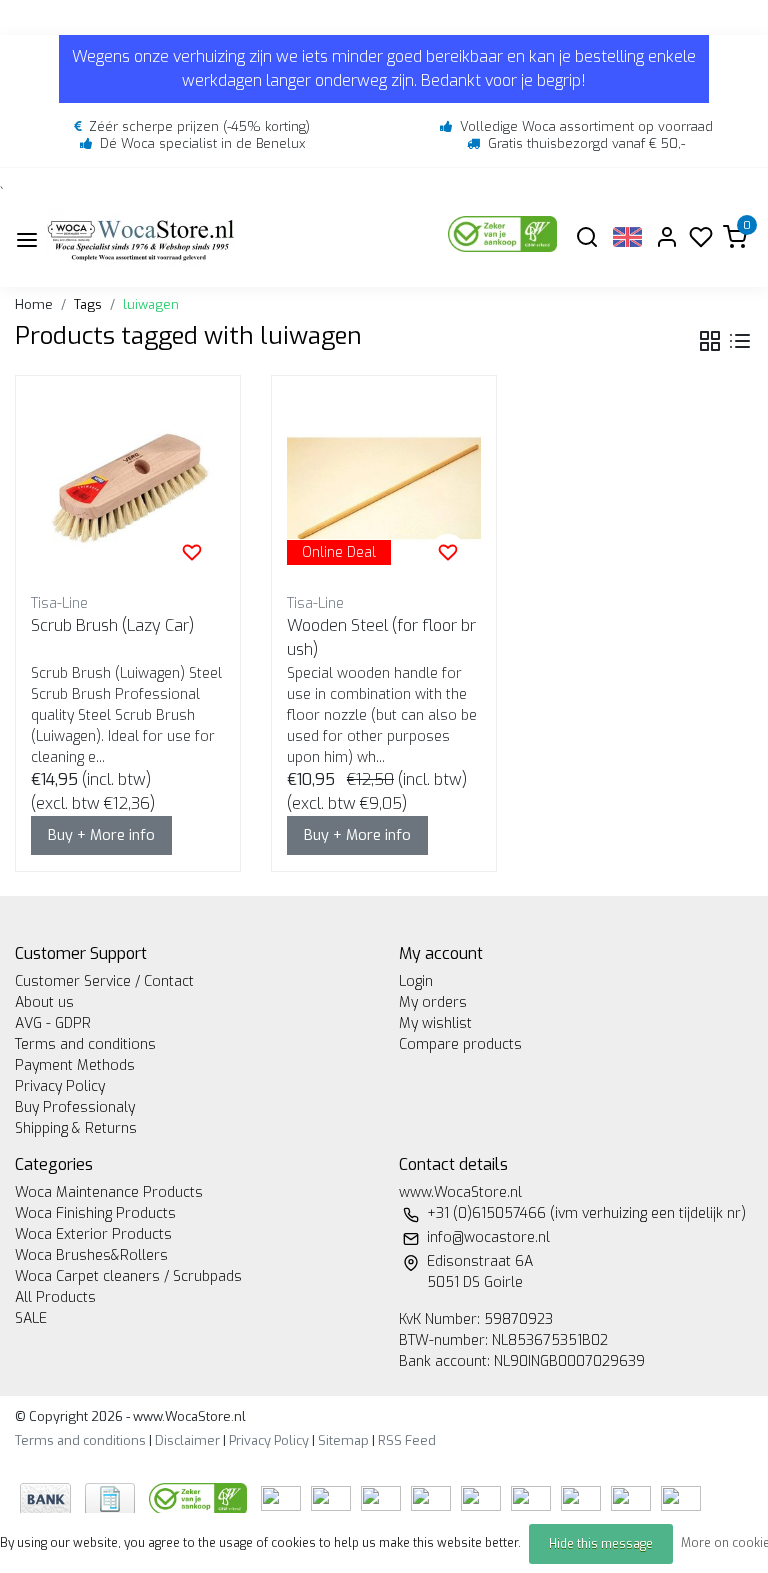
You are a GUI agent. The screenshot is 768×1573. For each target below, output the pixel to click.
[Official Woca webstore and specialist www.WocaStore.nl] (141, 239)
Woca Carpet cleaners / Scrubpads (128, 1276)
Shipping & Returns (76, 1128)
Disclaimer (187, 1440)
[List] (740, 341)
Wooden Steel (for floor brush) (381, 637)
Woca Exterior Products (93, 1234)
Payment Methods (75, 1065)
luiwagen (151, 304)
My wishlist (435, 1023)
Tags (88, 304)
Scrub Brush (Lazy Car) (112, 625)
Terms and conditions (85, 1044)
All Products (55, 1297)
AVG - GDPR (53, 1023)
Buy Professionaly (75, 1107)
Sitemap (343, 1440)
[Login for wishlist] (192, 552)
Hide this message (601, 1544)
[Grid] (710, 341)
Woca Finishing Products (95, 1213)
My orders (433, 1002)
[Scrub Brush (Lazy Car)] (128, 488)
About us (44, 1002)
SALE (31, 1318)
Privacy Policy (60, 1086)
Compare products (460, 1044)
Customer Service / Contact (104, 981)
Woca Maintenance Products (109, 1192)
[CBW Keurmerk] (200, 1497)
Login (416, 981)
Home (34, 304)
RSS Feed (407, 1440)
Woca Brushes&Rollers (91, 1255)
